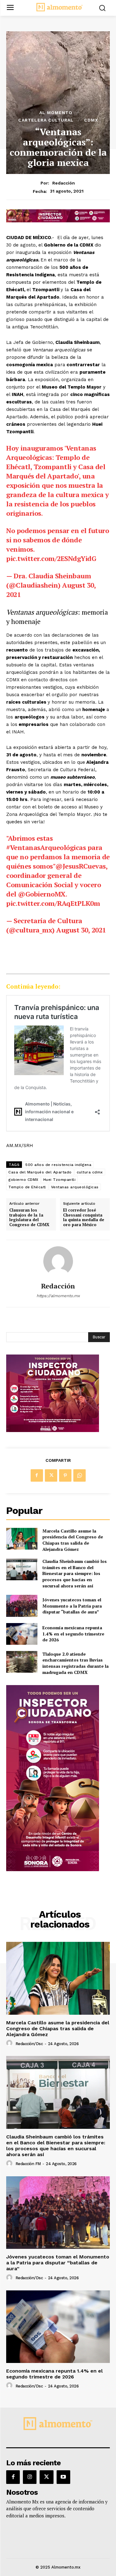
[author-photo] (10, 2043)
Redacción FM (28, 2164)
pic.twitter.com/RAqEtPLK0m (53, 903)
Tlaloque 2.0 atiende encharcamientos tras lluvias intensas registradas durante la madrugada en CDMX (75, 1663)
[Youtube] (63, 2477)
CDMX (91, 120)
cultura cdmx (90, 1172)
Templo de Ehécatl (27, 1187)
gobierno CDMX (23, 1180)
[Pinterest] (65, 1475)
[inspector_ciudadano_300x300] (53, 1430)
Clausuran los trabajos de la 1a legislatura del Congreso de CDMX (29, 1217)
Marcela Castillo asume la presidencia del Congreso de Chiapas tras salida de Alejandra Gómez (73, 1540)
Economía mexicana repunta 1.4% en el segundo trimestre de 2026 (73, 1634)
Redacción (64, 183)
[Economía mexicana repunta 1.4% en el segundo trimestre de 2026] (22, 1634)
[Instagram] (30, 2477)
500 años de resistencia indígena (58, 1165)
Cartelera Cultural (46, 120)
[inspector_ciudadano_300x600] (53, 1869)
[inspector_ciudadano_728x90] (58, 221)
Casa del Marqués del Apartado (40, 1172)
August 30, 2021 (81, 930)
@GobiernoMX (42, 894)
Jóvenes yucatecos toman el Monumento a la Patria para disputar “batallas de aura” (72, 1606)
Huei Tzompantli (60, 1180)
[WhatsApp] (79, 1475)
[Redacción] (58, 1261)
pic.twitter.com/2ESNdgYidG (51, 558)
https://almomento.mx (58, 1296)
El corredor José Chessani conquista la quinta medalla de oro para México (84, 1217)
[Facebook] (37, 1475)
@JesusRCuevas (81, 866)
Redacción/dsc (29, 2044)
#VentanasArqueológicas (46, 847)
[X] (51, 1475)
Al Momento (56, 113)
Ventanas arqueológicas (75, 1187)
